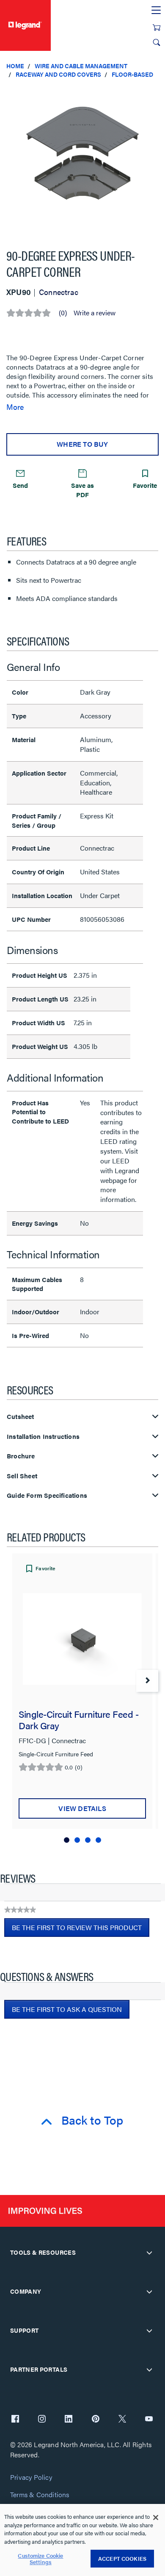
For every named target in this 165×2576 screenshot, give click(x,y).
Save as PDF (82, 490)
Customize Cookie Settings (40, 2559)
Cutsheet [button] (21, 1417)
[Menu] (156, 11)
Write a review (95, 313)
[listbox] (82, 160)
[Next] (147, 1681)
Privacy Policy (31, 2477)
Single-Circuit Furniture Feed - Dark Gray (78, 1719)
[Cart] (157, 28)
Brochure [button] (21, 1456)
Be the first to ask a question (67, 2009)
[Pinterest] (96, 2420)
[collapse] (149, 2253)
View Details (82, 1808)
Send (20, 485)
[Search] (157, 42)
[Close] (156, 2518)
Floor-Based (132, 74)
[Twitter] (122, 2420)
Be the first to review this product (81, 1930)
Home (15, 66)
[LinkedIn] (69, 2420)
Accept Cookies (122, 2558)
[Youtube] (149, 2420)
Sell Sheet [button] (22, 1476)
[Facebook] (15, 2420)
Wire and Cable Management (81, 66)
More (15, 407)
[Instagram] (42, 2420)
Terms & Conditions (40, 2495)
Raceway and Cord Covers (58, 74)
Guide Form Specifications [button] (47, 1495)
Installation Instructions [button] (43, 1437)
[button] (157, 93)
